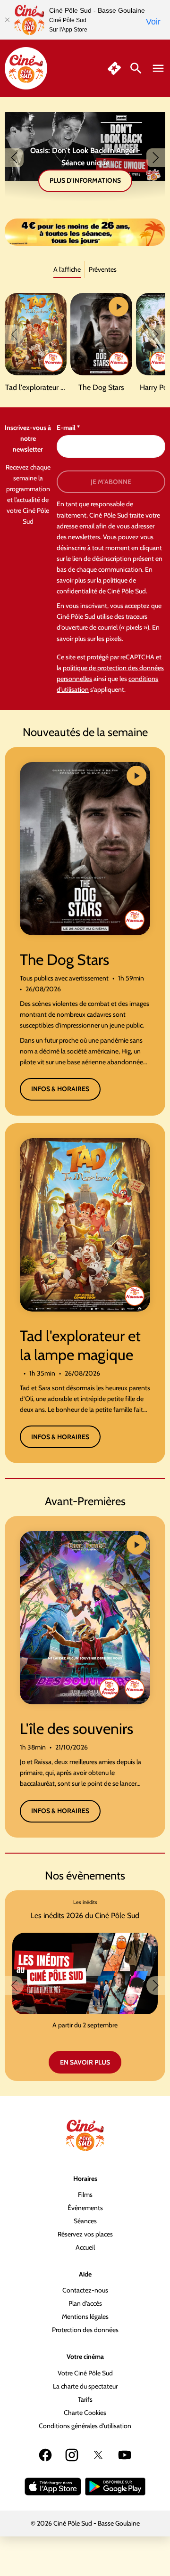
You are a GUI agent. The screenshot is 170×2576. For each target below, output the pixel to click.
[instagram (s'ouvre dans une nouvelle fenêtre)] (72, 2455)
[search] (136, 68)
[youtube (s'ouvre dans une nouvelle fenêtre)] (125, 2455)
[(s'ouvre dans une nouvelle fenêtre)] (53, 2487)
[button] (85, 232)
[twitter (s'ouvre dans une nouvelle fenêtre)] (98, 2455)
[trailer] (119, 307)
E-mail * (68, 428)
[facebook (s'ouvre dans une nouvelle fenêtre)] (45, 2455)
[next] (156, 158)
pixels (114, 639)
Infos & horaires (60, 1089)
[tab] (67, 270)
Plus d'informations (85, 180)
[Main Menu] (158, 68)
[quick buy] (114, 68)
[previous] (14, 158)
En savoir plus (85, 2062)
